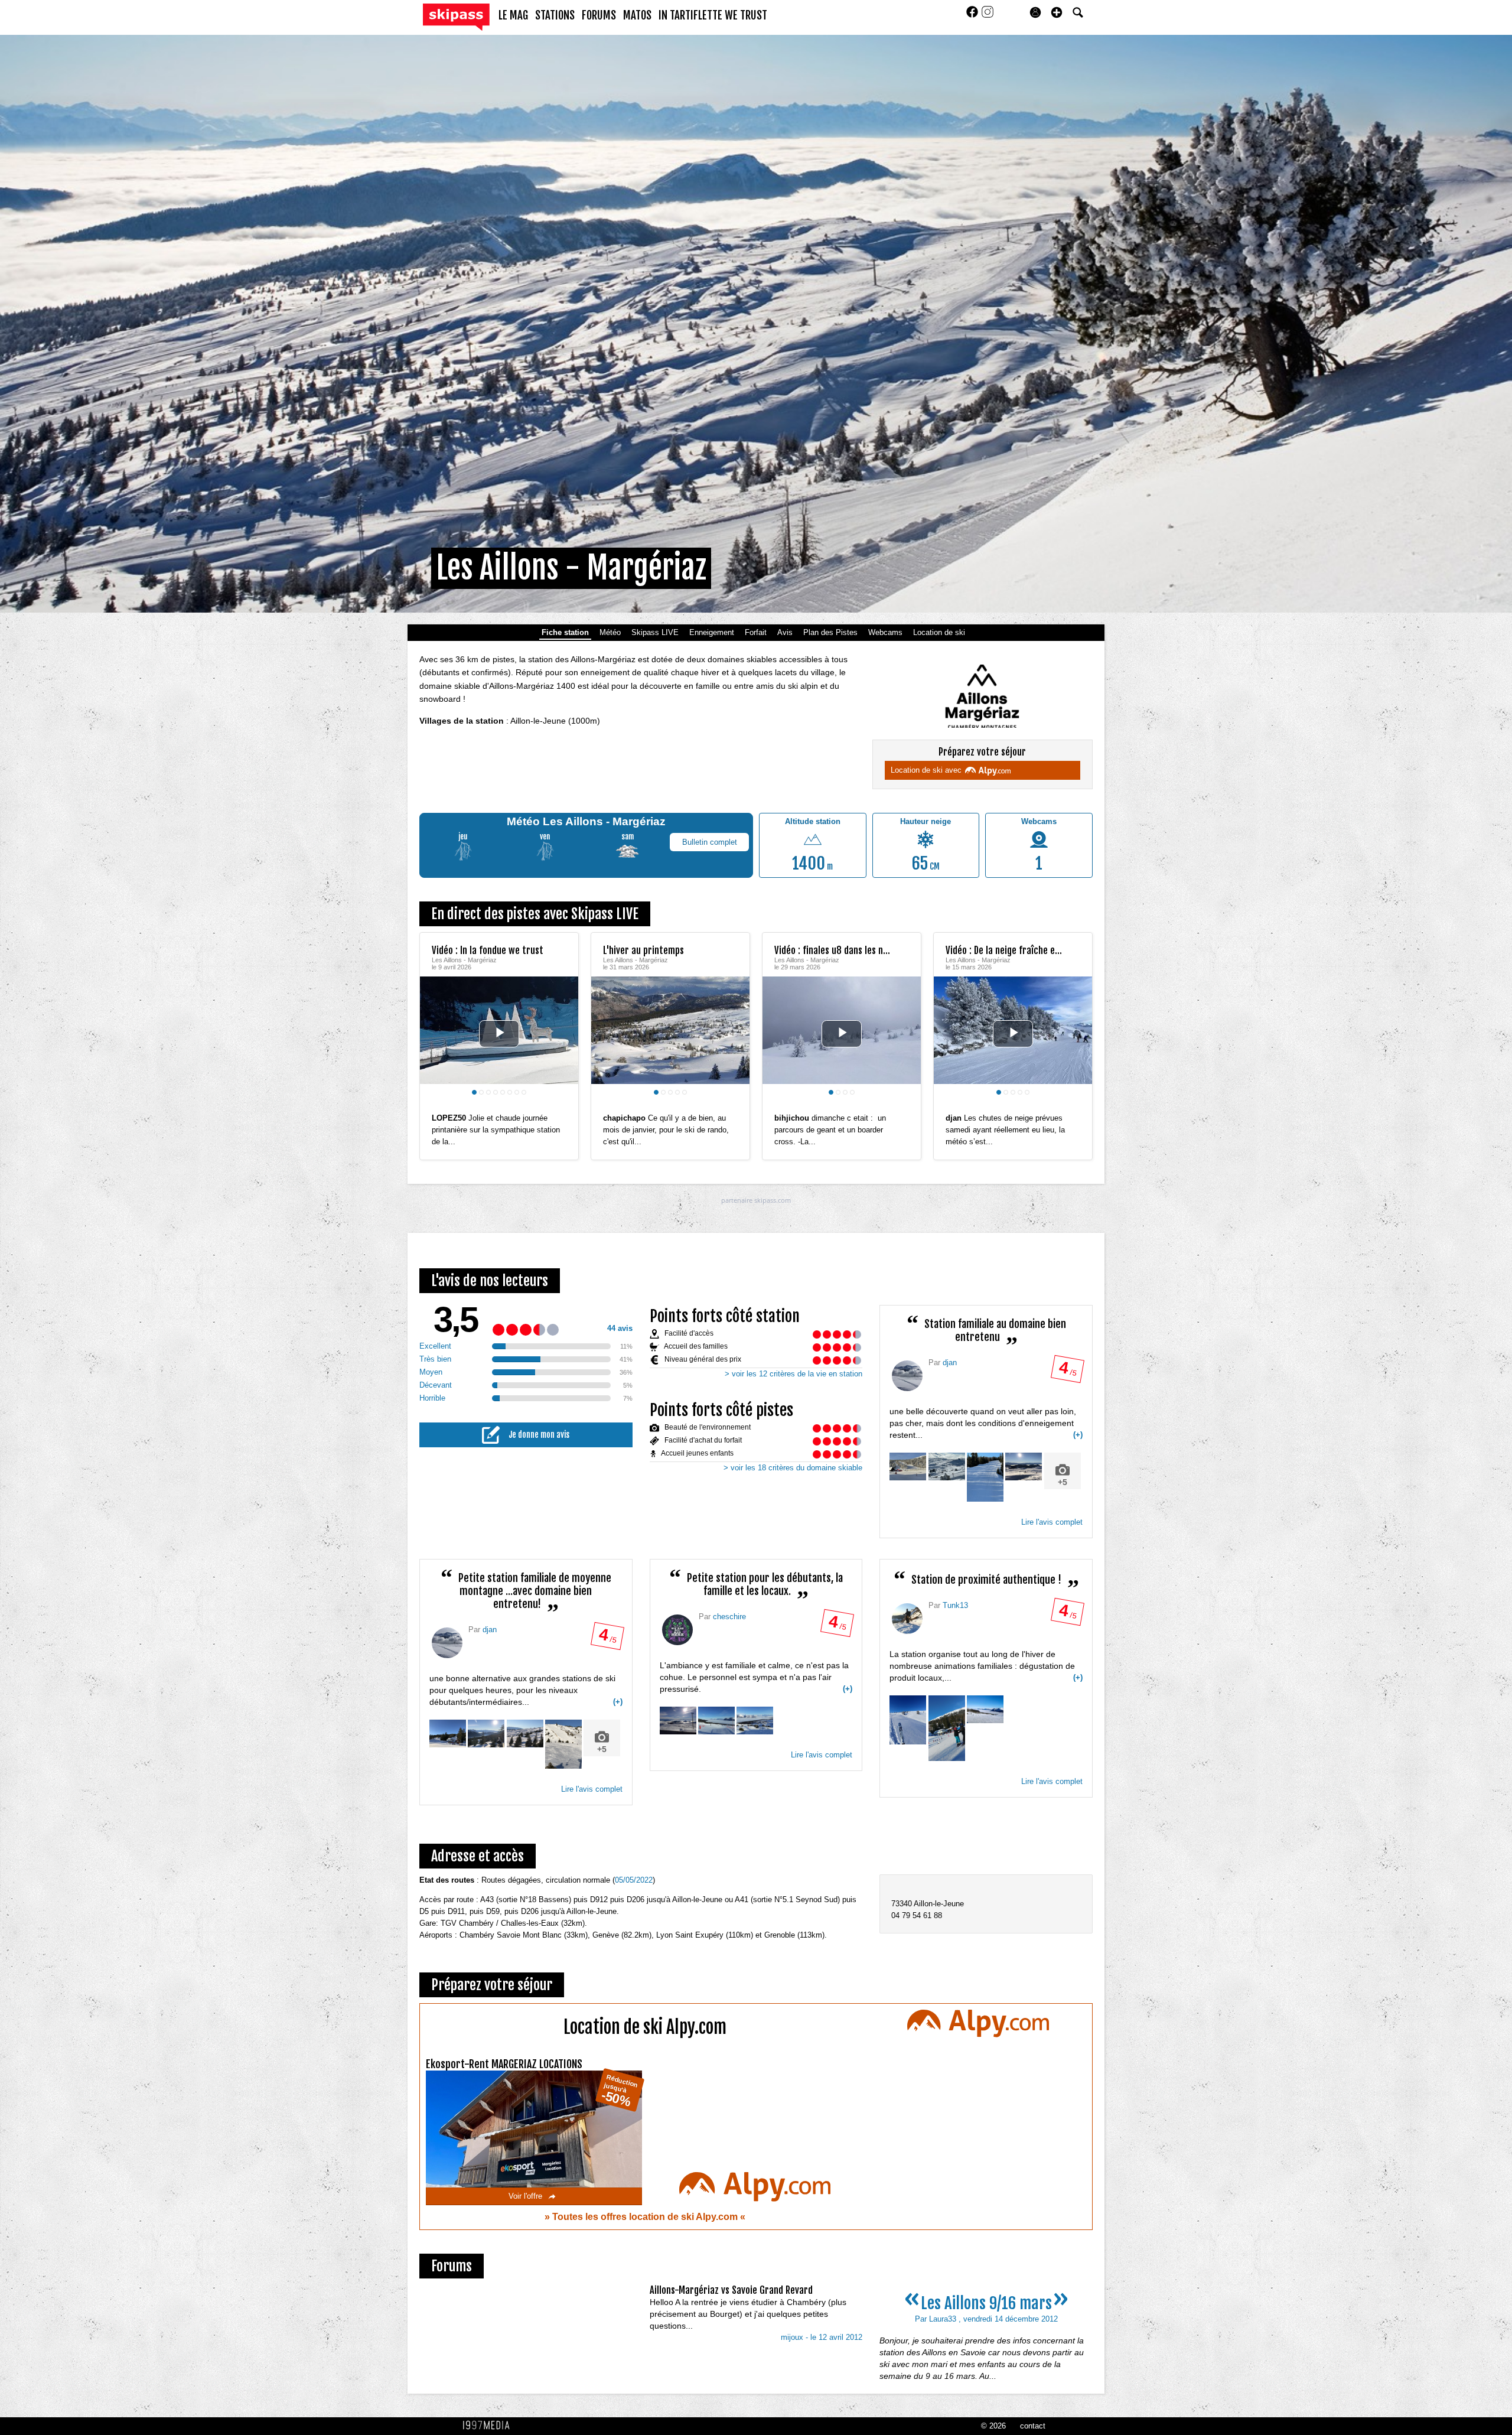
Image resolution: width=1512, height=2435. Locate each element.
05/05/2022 (634, 1880)
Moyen (431, 1372)
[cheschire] (677, 1630)
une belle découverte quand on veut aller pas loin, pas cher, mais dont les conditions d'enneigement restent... (986, 1447)
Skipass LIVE (655, 632)
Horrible (432, 1398)
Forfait (756, 632)
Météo (610, 632)
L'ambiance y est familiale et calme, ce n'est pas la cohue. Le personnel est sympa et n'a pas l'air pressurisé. (756, 1677)
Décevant (436, 1385)
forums (599, 15)
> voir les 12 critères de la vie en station (794, 1374)
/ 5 (1067, 1372)
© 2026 (993, 2426)
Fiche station (565, 632)
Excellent (435, 1346)
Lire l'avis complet (1052, 1522)
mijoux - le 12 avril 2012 (822, 2337)
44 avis (620, 1328)
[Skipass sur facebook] (973, 16)
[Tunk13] (907, 1619)
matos (637, 15)
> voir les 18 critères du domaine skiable (793, 1468)
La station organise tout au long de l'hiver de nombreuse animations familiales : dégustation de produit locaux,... (986, 1666)
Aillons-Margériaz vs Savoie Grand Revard (731, 2290)
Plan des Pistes (830, 632)
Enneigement (712, 632)
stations (555, 15)
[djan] (907, 1376)
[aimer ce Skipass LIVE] (561, 1106)
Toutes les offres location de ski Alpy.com (646, 2217)
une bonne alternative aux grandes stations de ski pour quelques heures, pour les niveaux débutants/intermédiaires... (526, 1714)
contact (1033, 2426)
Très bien (435, 1359)
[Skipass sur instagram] (988, 16)
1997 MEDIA (490, 2426)
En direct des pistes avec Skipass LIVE (535, 914)
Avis (785, 632)
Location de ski (939, 632)
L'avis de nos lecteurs (490, 1281)
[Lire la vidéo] (499, 1034)
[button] (1057, 12)
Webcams (885, 632)
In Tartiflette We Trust (713, 15)
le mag (513, 15)
